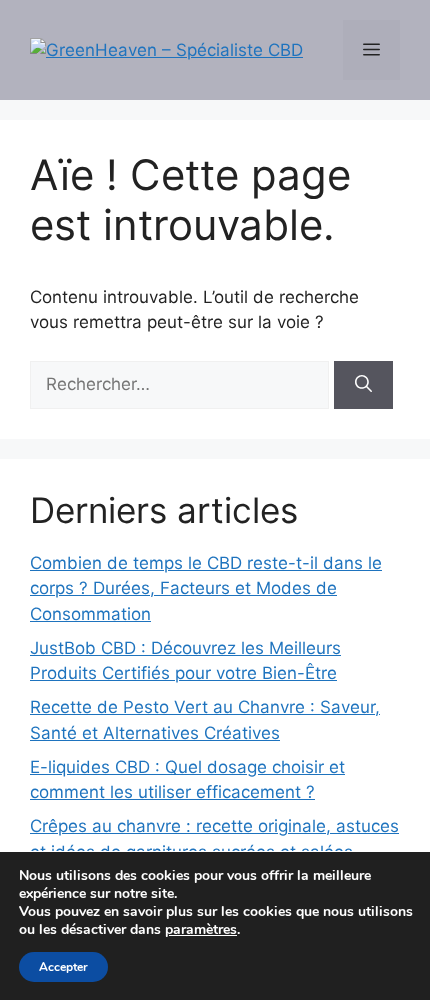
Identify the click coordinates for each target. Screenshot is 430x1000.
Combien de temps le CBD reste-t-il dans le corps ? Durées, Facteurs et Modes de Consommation (206, 588)
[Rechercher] (363, 385)
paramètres (201, 930)
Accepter (63, 967)
